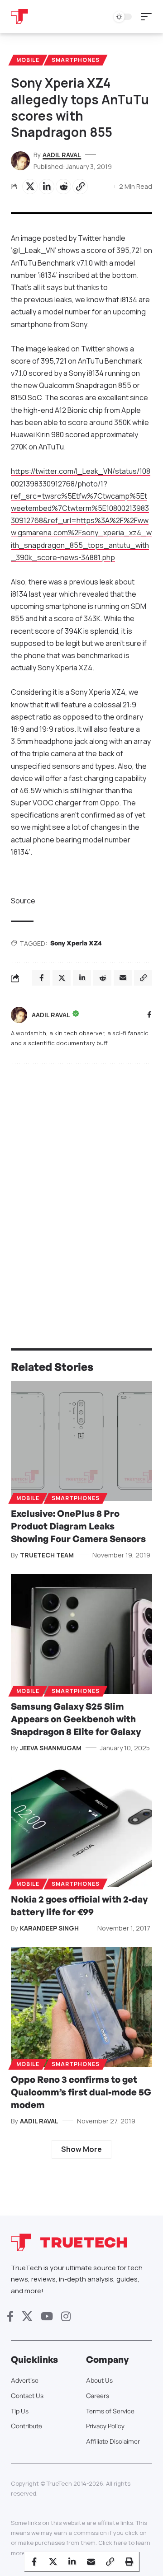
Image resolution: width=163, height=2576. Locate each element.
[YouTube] (47, 2317)
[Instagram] (66, 2317)
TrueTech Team (47, 1555)
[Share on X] (30, 187)
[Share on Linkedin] (47, 187)
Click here (113, 2543)
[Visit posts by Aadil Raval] (19, 1015)
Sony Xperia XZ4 (76, 943)
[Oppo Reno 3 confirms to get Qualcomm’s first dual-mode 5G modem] (81, 2007)
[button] (149, 17)
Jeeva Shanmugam (51, 1748)
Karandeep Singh (49, 1928)
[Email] (91, 2562)
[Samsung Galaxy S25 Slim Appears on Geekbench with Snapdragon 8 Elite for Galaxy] (81, 1634)
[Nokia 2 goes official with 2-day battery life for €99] (81, 1827)
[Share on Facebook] (34, 2562)
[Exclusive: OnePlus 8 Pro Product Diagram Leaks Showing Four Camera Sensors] (81, 1441)
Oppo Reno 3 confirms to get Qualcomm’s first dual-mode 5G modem (81, 2092)
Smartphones (76, 60)
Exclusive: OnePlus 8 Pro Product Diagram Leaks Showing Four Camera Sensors (78, 1526)
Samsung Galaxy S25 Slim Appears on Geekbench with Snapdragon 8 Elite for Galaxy (76, 1719)
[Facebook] (149, 1015)
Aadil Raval (62, 155)
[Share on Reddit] (63, 187)
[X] (27, 2317)
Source (23, 901)
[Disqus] (81, 1188)
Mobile (28, 60)
